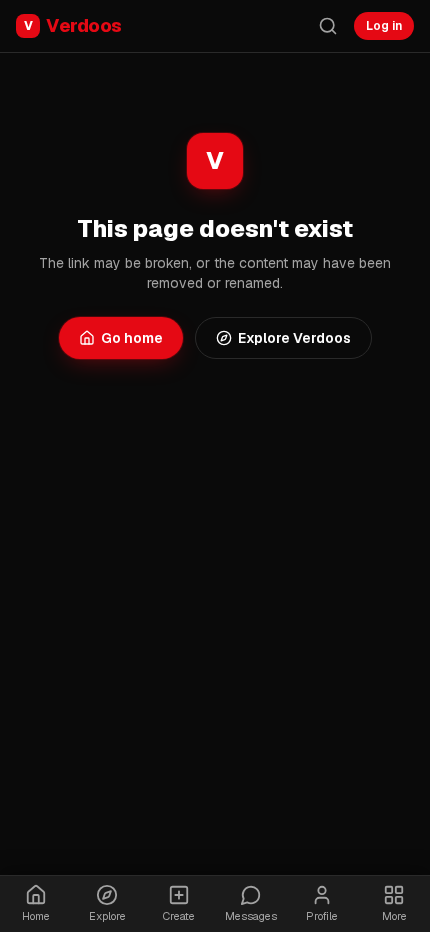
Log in (384, 26)
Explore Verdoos (294, 338)
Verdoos (73, 25)
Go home (132, 338)
